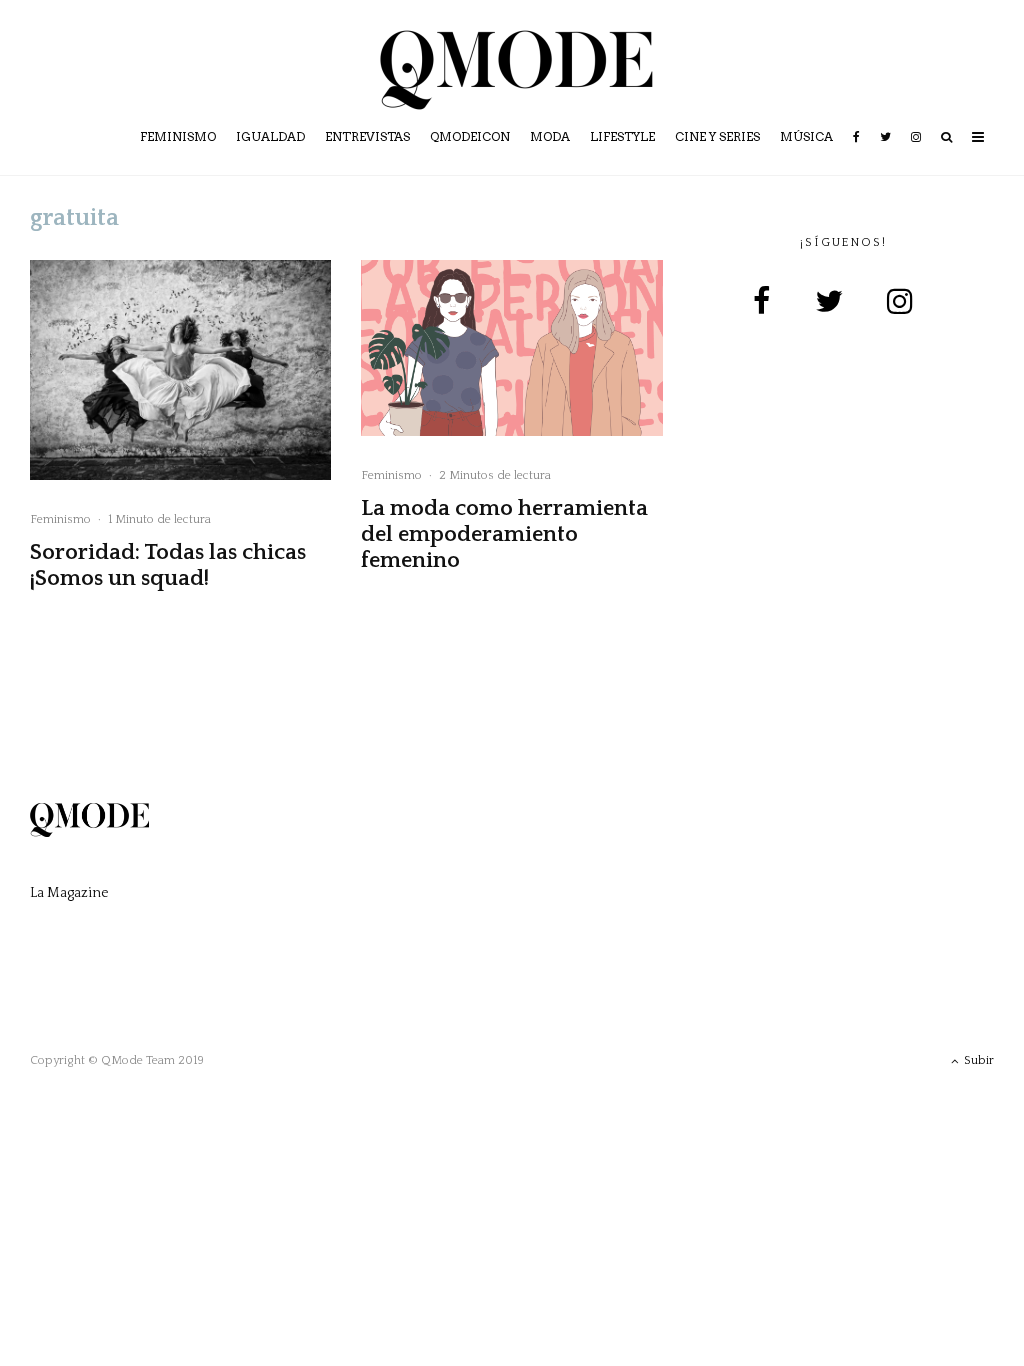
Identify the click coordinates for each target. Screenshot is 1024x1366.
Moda (550, 136)
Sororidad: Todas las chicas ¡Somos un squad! (168, 565)
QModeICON (470, 136)
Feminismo (178, 136)
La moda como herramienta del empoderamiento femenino (504, 535)
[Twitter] (885, 151)
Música (806, 136)
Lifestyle (622, 136)
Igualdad (270, 136)
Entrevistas (367, 136)
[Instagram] (916, 151)
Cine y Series (717, 136)
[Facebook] (856, 151)
